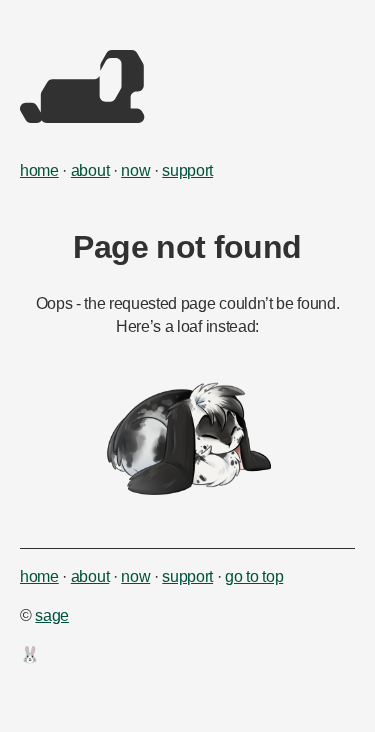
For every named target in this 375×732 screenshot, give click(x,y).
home (39, 170)
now (135, 170)
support (187, 170)
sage (52, 615)
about (90, 170)
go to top (254, 576)
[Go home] (82, 117)
